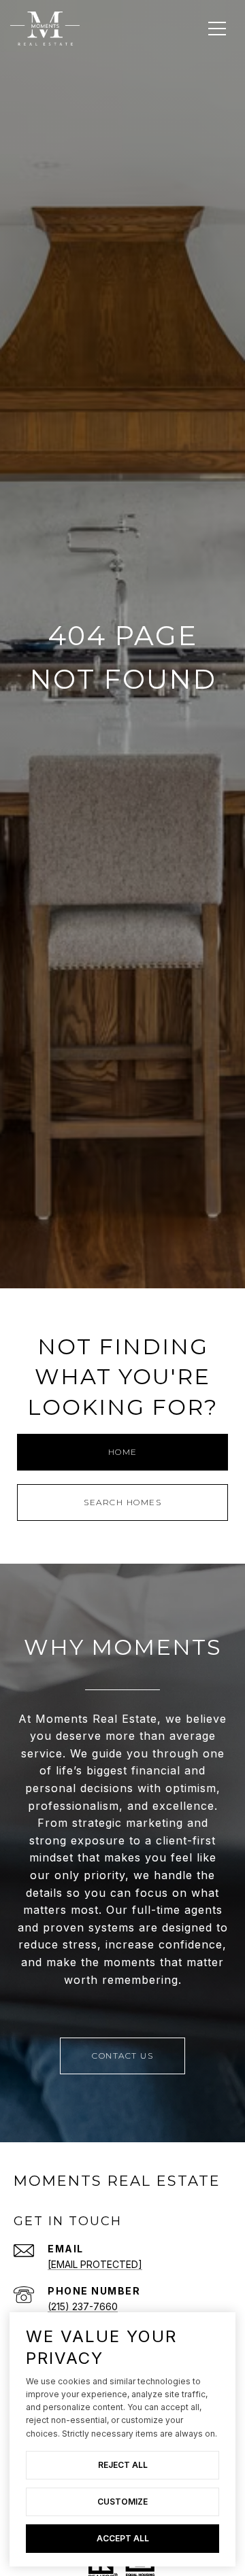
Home (123, 1452)
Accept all (123, 2538)
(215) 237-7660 (83, 2306)
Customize (122, 2502)
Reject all (123, 2465)
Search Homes (122, 1502)
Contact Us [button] (122, 2056)
